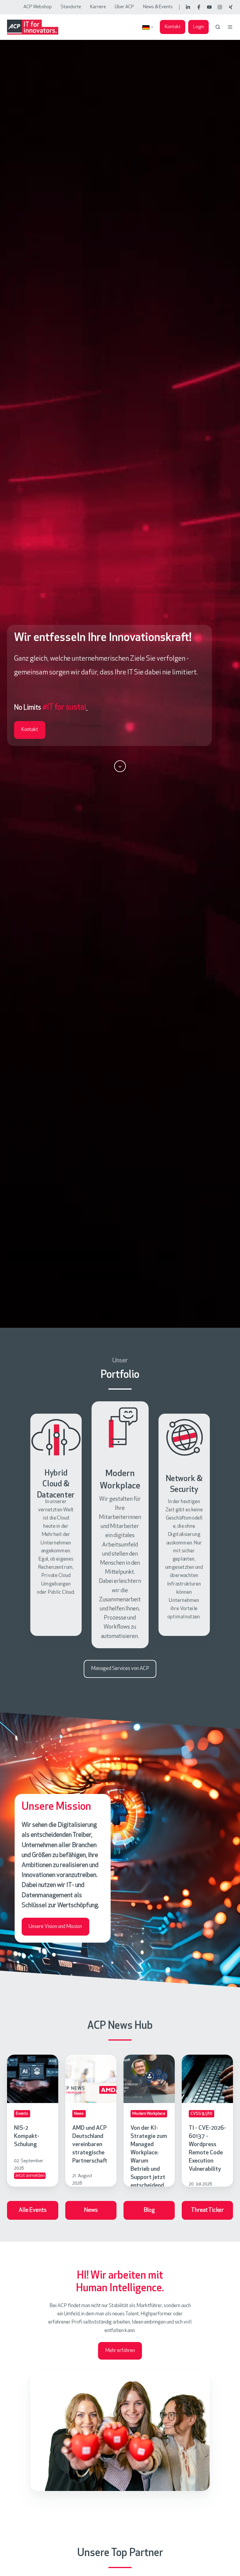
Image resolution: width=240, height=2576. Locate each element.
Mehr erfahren (120, 2351)
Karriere (98, 7)
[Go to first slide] (229, 1525)
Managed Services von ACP (120, 1669)
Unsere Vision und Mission (55, 1927)
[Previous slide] (11, 1525)
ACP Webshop (38, 7)
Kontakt (173, 27)
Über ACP (124, 7)
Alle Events (33, 2210)
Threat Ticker (208, 2210)
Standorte (71, 7)
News (91, 2210)
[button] (218, 27)
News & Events (158, 7)
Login (199, 27)
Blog (149, 2210)
